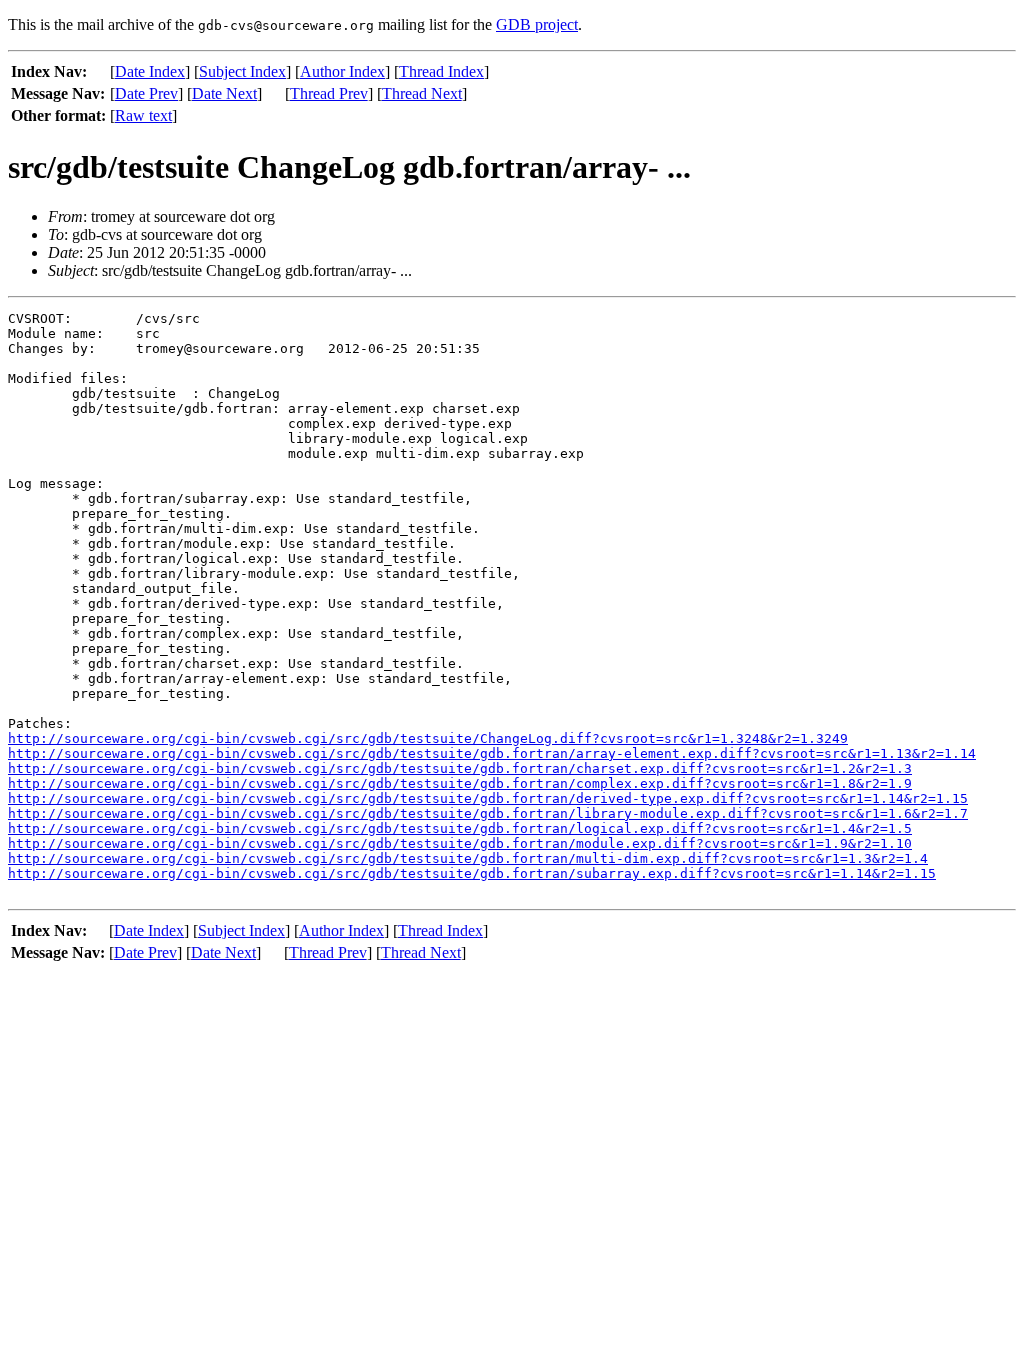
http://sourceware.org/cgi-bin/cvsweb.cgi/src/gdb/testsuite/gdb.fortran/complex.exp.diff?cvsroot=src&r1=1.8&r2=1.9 (460, 783)
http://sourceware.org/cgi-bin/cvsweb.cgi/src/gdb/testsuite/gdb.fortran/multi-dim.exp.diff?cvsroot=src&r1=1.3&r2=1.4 (468, 858)
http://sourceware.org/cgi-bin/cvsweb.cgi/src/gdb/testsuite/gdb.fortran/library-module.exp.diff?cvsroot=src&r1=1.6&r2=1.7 (488, 813)
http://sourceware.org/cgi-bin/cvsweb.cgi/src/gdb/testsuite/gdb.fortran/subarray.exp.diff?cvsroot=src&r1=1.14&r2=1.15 (472, 873)
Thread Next (422, 93)
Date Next (224, 93)
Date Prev (146, 93)
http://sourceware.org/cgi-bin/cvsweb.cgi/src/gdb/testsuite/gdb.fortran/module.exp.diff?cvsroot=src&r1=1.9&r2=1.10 (460, 843)
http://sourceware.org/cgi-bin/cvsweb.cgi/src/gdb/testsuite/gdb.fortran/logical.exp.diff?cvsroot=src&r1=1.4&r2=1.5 (460, 828)
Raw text (143, 115)
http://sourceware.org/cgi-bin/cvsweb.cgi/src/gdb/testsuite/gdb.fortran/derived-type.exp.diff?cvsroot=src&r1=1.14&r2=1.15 (488, 798)
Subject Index (242, 71)
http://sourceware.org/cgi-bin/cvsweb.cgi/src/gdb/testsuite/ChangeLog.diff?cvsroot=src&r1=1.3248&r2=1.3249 (428, 738)
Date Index (150, 71)
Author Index (342, 71)
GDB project (537, 24)
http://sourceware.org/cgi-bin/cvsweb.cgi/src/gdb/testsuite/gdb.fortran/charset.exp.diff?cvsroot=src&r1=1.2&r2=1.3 (460, 768)
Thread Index (441, 71)
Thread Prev (329, 93)
